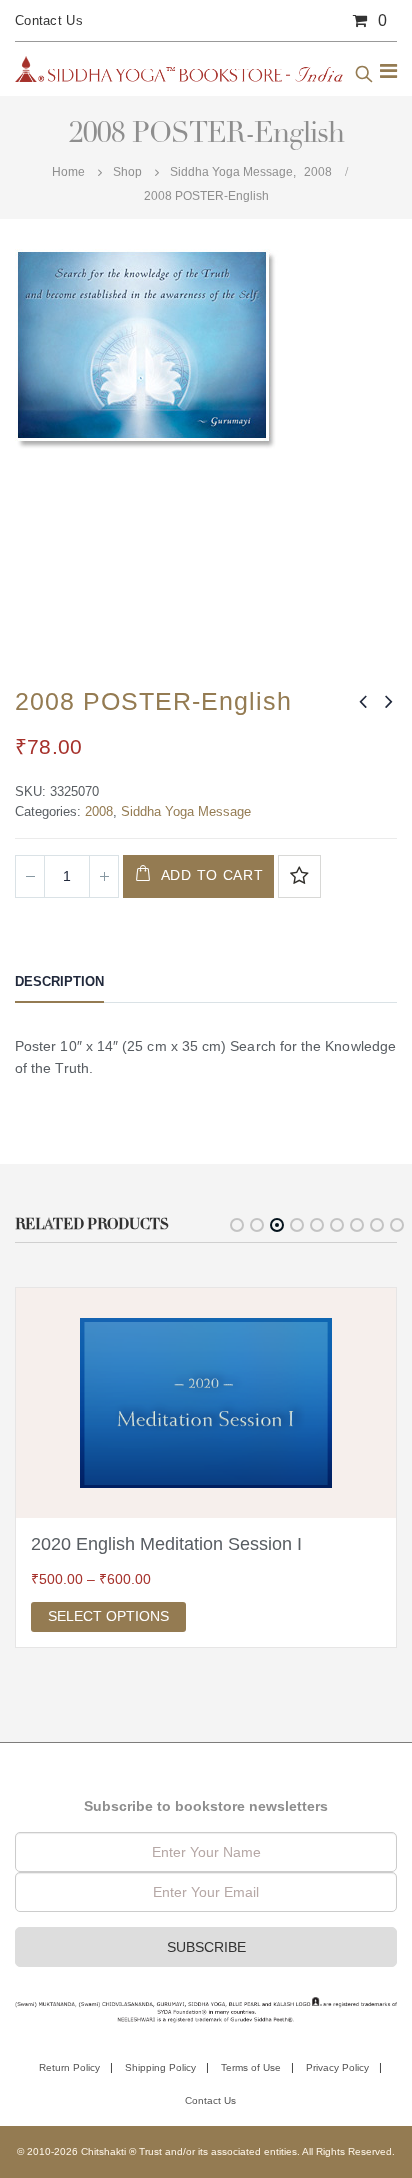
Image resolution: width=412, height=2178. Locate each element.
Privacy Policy (337, 2067)
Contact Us (49, 20)
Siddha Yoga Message (186, 811)
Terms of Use (251, 2067)
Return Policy (69, 2067)
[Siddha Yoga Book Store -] (179, 69)
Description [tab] (59, 981)
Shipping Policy (160, 2067)
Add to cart (212, 875)
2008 (99, 811)
